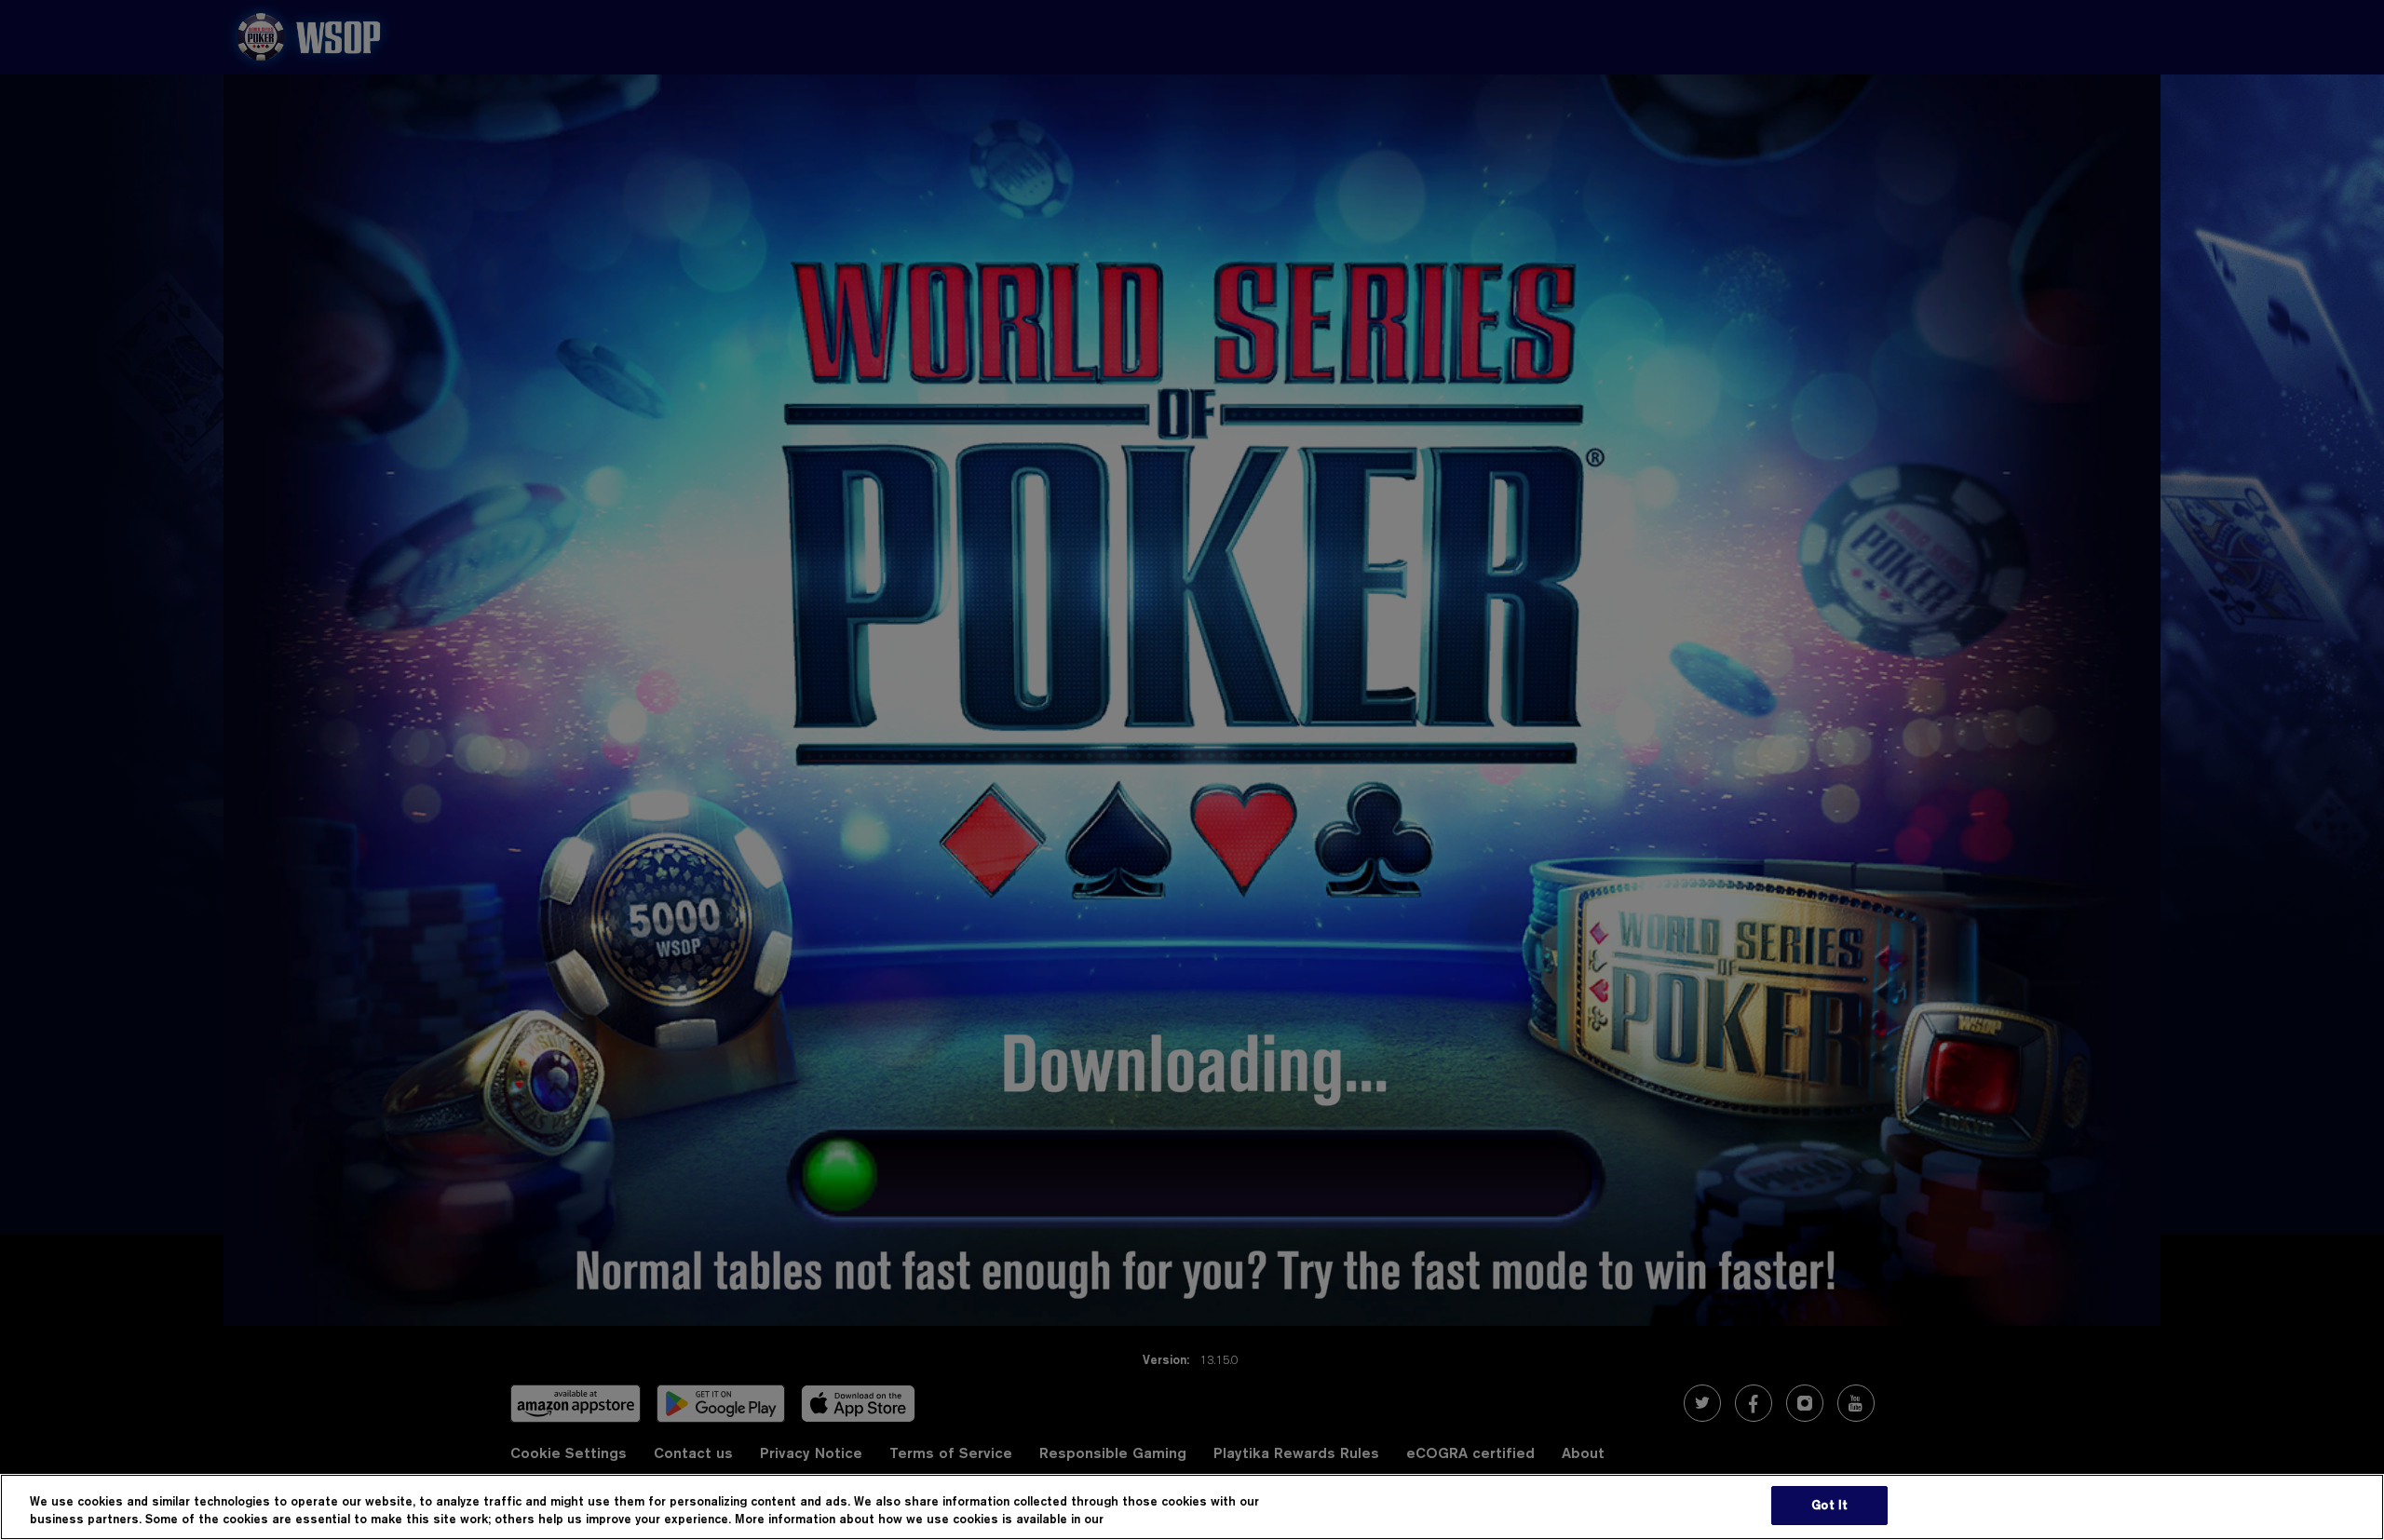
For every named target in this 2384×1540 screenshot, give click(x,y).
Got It (1829, 1505)
